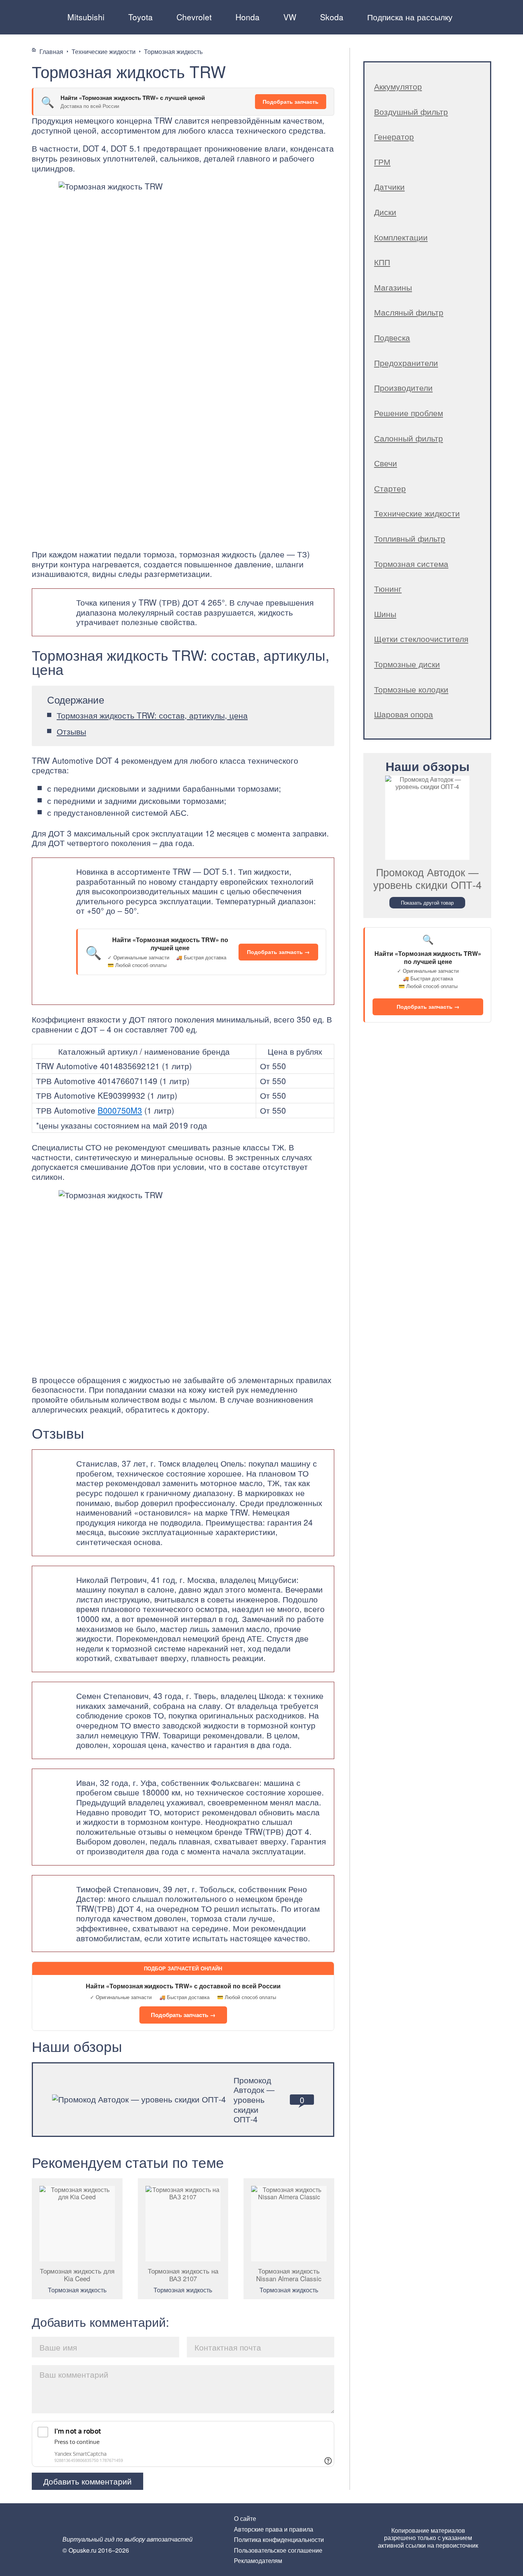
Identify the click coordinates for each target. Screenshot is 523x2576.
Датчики (389, 186)
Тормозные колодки (411, 689)
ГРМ (382, 162)
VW (290, 17)
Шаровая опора (404, 714)
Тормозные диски (407, 664)
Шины (385, 614)
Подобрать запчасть (291, 101)
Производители (403, 387)
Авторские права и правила (274, 2529)
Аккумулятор (398, 86)
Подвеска (392, 337)
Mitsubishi (86, 17)
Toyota (141, 17)
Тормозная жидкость (77, 2290)
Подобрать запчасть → (278, 952)
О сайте (245, 2518)
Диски (385, 212)
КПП (382, 262)
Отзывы (71, 731)
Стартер (390, 488)
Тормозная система (411, 564)
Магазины (393, 287)
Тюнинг (388, 588)
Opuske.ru (42, 16)
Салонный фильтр (409, 438)
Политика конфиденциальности (279, 2539)
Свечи (386, 463)
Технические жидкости (417, 513)
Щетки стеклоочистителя (421, 639)
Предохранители (406, 363)
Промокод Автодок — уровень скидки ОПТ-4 (254, 2099)
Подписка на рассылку (410, 17)
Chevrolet (194, 17)
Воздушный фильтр (411, 111)
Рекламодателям (258, 2560)
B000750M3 (120, 1110)
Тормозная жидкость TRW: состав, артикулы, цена (152, 715)
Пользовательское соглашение (278, 2550)
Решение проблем (409, 413)
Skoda (332, 17)
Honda (248, 17)
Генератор (394, 136)
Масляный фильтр (409, 312)
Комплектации (401, 237)
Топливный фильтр (410, 538)
